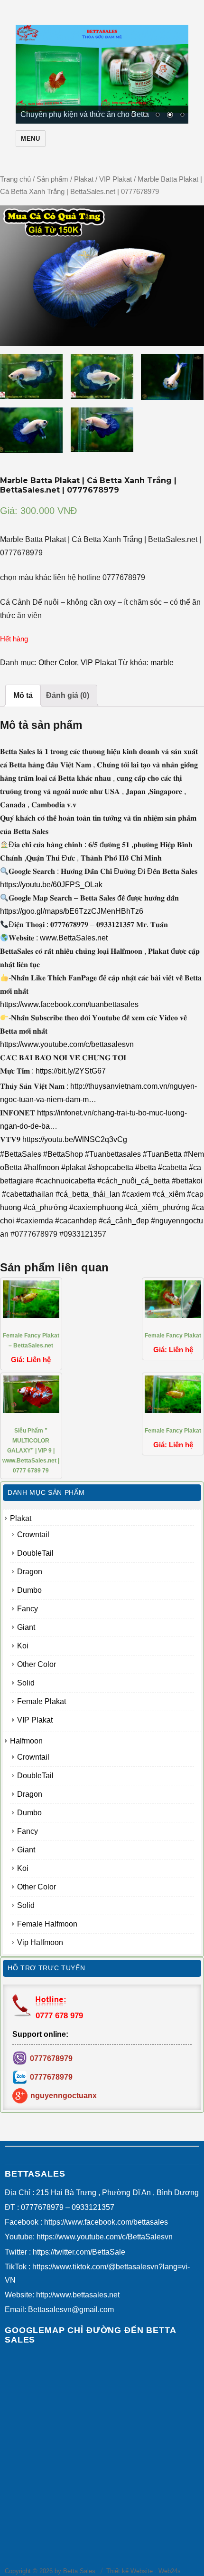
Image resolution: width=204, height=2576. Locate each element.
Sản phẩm (52, 179)
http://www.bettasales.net (78, 2295)
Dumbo (29, 1590)
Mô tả (23, 695)
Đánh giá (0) (68, 695)
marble (162, 663)
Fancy (28, 1609)
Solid (26, 1683)
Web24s (170, 2571)
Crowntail (33, 1535)
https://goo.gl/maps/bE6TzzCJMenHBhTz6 (72, 911)
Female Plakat (42, 1701)
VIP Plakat (116, 179)
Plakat (84, 179)
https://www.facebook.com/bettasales (106, 2222)
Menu (30, 139)
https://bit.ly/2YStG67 (71, 1071)
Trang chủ (15, 179)
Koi (23, 1646)
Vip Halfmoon (40, 1942)
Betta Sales (79, 2571)
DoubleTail (35, 1553)
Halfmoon (26, 1741)
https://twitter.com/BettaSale (79, 2252)
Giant (26, 1627)
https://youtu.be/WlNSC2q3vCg (75, 1139)
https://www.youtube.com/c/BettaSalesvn (105, 2237)
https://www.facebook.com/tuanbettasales (69, 1004)
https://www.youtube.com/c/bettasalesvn (67, 1044)
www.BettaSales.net (74, 938)
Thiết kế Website (130, 2571)
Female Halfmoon (47, 1924)
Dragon (30, 1572)
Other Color (58, 663)
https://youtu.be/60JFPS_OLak (51, 885)
